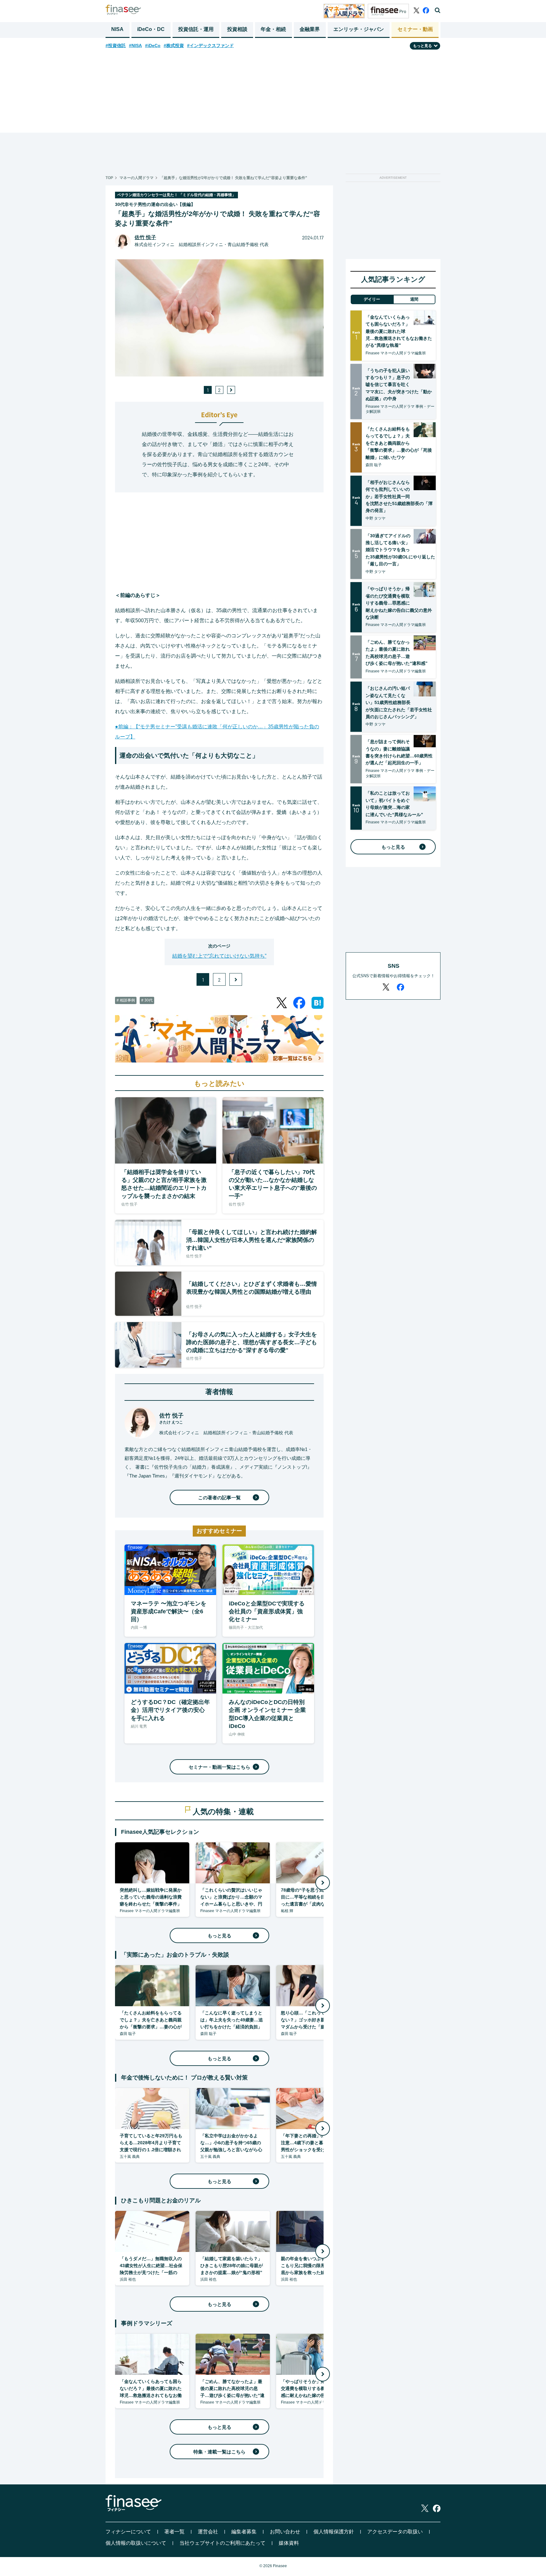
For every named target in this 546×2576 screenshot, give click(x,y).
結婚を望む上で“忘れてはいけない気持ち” (219, 956)
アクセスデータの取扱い (395, 2532)
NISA (117, 29)
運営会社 (208, 2532)
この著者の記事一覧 (219, 1498)
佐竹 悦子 (145, 237)
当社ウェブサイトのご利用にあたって (222, 2543)
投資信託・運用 (196, 29)
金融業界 (310, 29)
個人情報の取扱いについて (136, 2543)
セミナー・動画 (415, 29)
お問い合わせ (285, 2532)
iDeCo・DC (151, 29)
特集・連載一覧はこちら (219, 2452)
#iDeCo (153, 45)
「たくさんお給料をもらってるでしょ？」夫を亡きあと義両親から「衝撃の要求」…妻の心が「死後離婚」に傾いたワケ (399, 443)
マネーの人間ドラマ (136, 178)
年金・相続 (273, 29)
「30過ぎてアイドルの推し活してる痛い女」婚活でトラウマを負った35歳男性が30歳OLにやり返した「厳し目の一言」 (400, 550)
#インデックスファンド (210, 45)
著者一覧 (174, 2532)
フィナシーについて (128, 2532)
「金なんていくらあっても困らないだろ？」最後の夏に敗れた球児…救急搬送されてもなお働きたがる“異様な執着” (399, 331)
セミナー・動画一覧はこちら (219, 1767)
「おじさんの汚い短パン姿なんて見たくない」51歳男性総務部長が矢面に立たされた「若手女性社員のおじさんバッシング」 (399, 702)
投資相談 (237, 29)
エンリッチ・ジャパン (359, 29)
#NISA (135, 45)
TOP (109, 178)
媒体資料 (289, 2543)
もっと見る (219, 1936)
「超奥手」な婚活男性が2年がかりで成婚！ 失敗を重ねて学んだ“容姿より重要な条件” (234, 178)
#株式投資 (174, 45)
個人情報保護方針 (334, 2532)
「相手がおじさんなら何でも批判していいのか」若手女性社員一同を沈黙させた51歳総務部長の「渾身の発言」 (399, 497)
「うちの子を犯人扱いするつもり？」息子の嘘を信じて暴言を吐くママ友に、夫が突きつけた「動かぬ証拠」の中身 (399, 385)
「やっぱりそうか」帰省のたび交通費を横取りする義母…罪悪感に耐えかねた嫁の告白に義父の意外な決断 (399, 603)
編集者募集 (244, 2532)
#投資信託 (116, 45)
